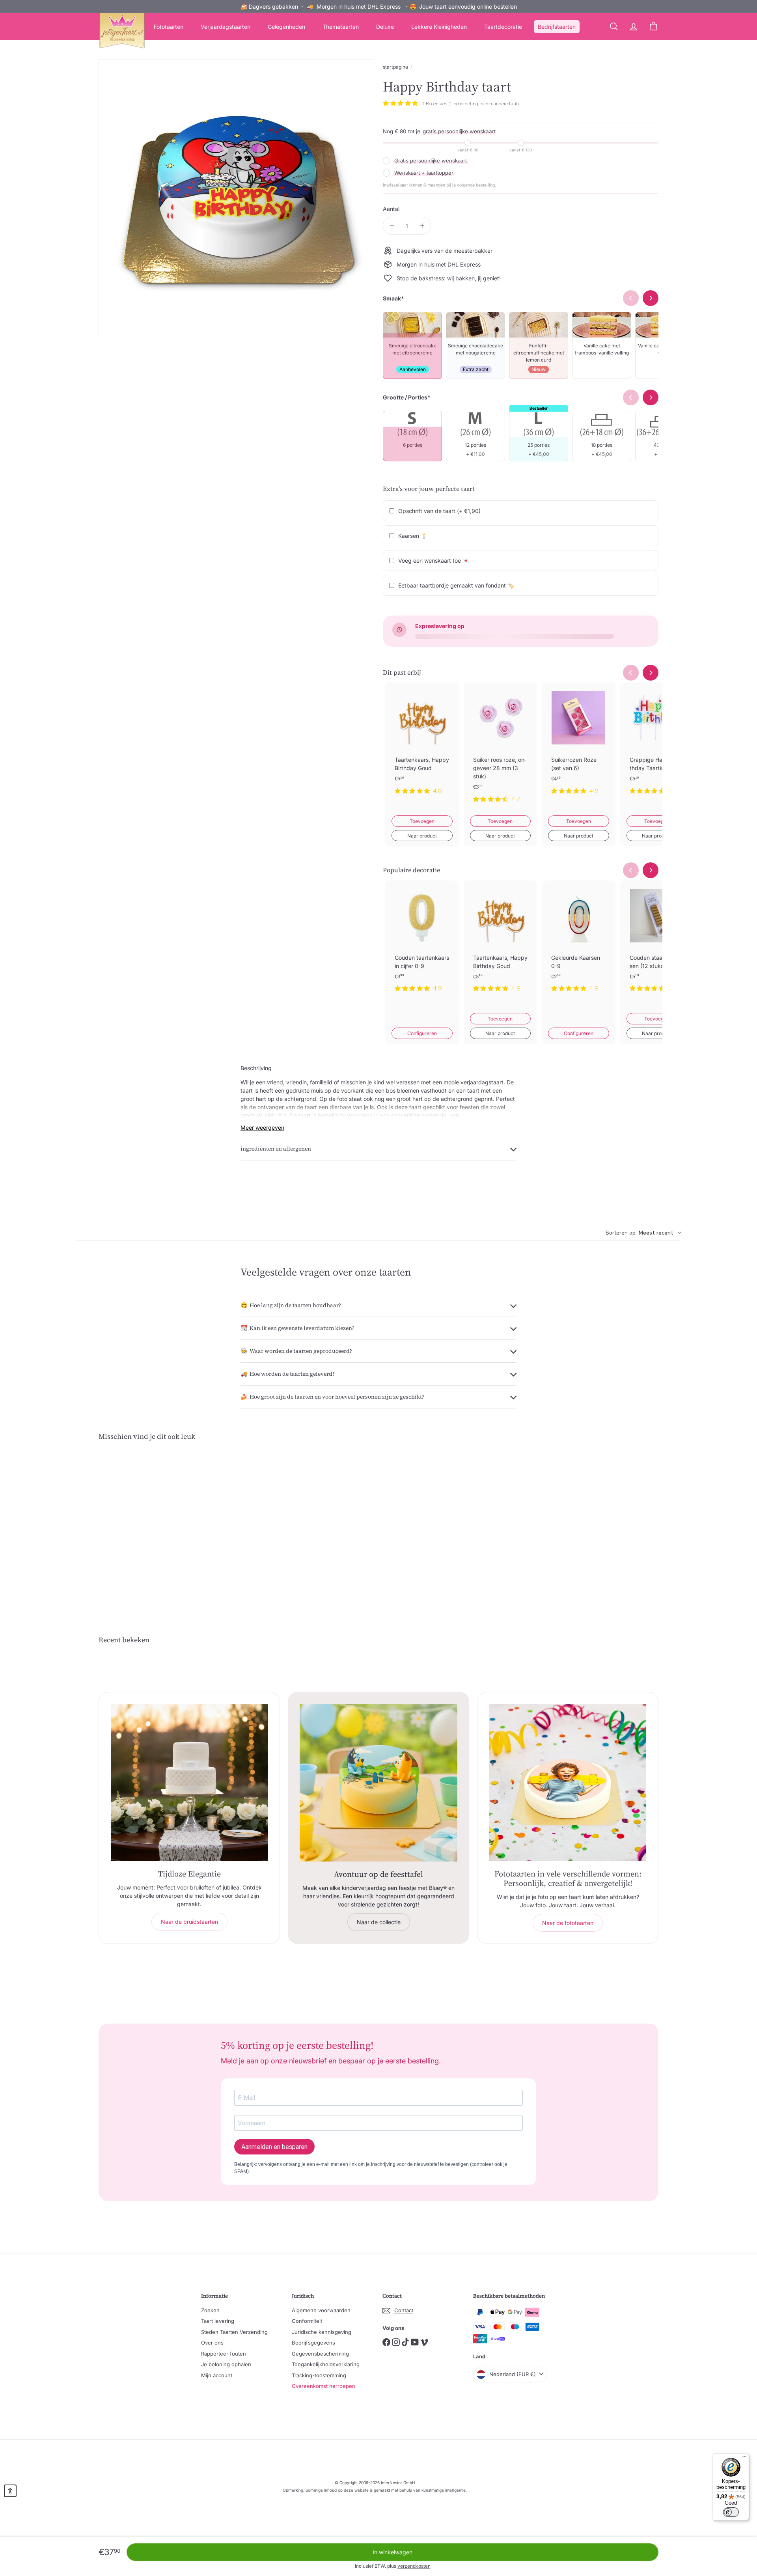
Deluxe (385, 27)
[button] (10, 2491)
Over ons (212, 2343)
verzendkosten (414, 2566)
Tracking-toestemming (319, 2375)
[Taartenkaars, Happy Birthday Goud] (422, 745)
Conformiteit (307, 2321)
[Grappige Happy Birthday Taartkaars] (657, 745)
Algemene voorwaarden (321, 2310)
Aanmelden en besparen (274, 2147)
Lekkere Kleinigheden (439, 27)
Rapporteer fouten (224, 2354)
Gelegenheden (286, 27)
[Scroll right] (651, 673)
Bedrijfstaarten (557, 27)
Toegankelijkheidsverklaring (326, 2364)
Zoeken (210, 2310)
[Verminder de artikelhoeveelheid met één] (392, 226)
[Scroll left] (631, 673)
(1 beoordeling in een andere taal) (484, 104)
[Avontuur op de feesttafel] (378, 1783)
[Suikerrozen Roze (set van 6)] (579, 745)
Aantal (391, 209)
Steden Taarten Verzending (234, 2332)
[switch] (731, 2512)
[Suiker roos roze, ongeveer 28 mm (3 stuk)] (501, 749)
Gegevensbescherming (320, 2354)
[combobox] (643, 1233)
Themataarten (341, 27)
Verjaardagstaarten (226, 27)
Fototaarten (169, 27)
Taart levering (218, 2321)
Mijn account (217, 2375)
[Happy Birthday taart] (142, 1523)
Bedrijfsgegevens (313, 2343)
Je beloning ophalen (226, 2364)
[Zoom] (236, 197)
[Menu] (744, 2458)
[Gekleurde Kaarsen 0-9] (579, 943)
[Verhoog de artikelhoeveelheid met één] (422, 226)
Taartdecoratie (503, 27)
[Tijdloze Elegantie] (189, 1783)
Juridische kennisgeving (322, 2332)
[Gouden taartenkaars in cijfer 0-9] (422, 943)
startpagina (395, 67)
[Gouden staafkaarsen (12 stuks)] (657, 943)
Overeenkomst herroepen (323, 2386)
